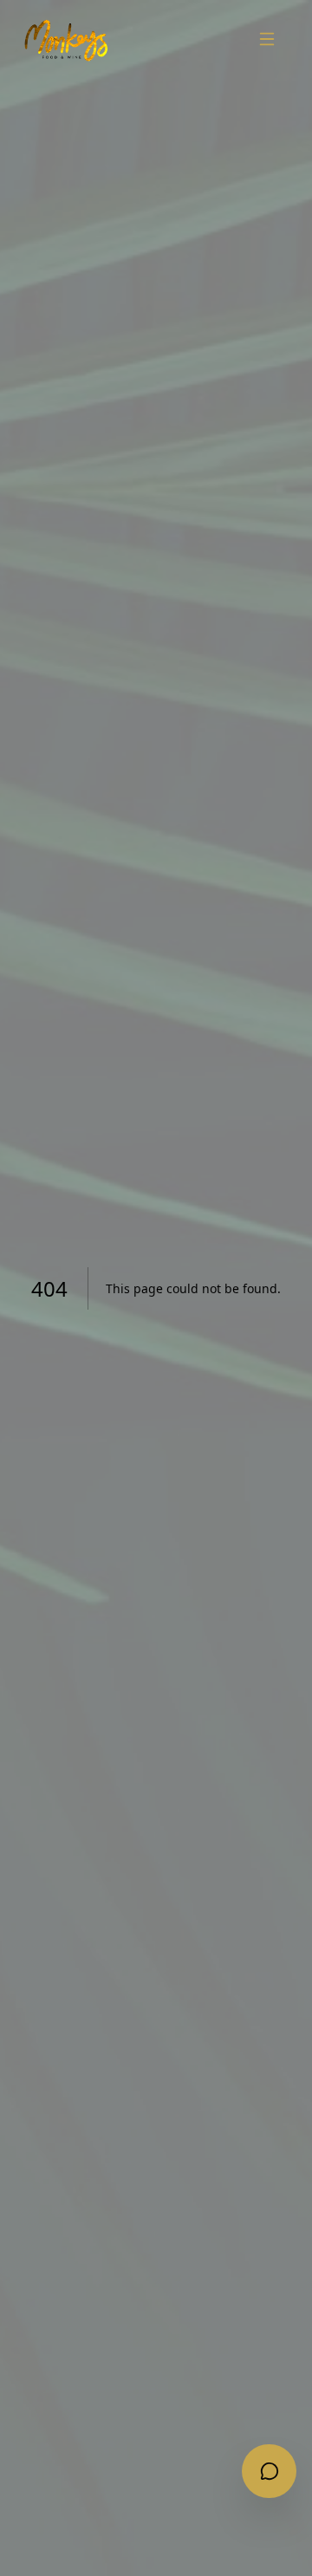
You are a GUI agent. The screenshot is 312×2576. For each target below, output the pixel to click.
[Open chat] (269, 2472)
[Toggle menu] (267, 39)
